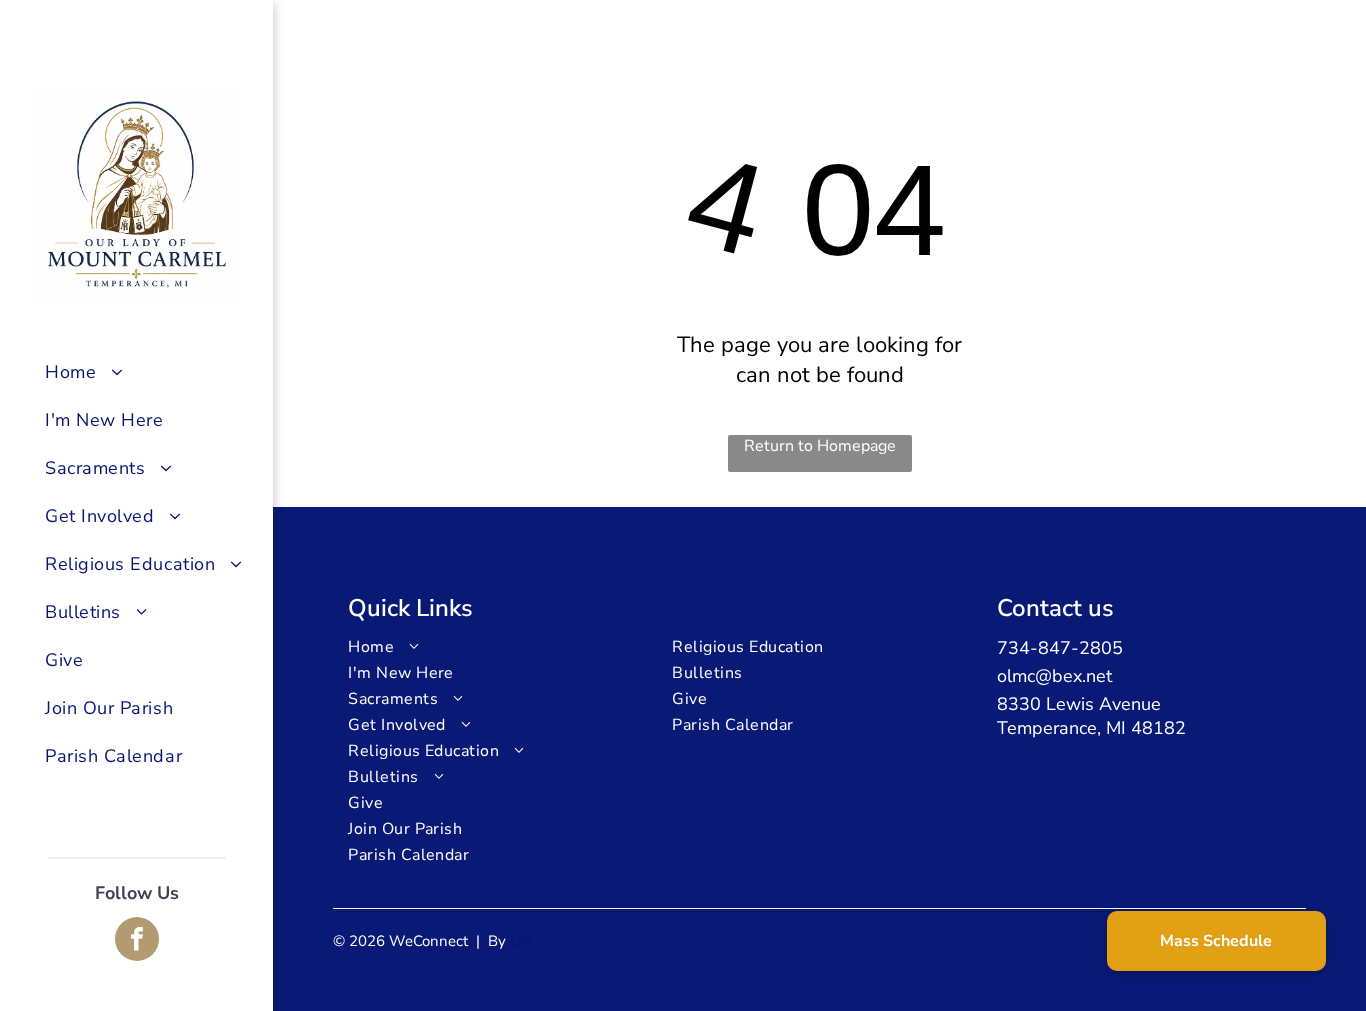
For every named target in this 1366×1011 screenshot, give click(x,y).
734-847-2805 (1060, 648)
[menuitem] (151, 372)
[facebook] (137, 941)
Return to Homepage (820, 446)
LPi (520, 941)
